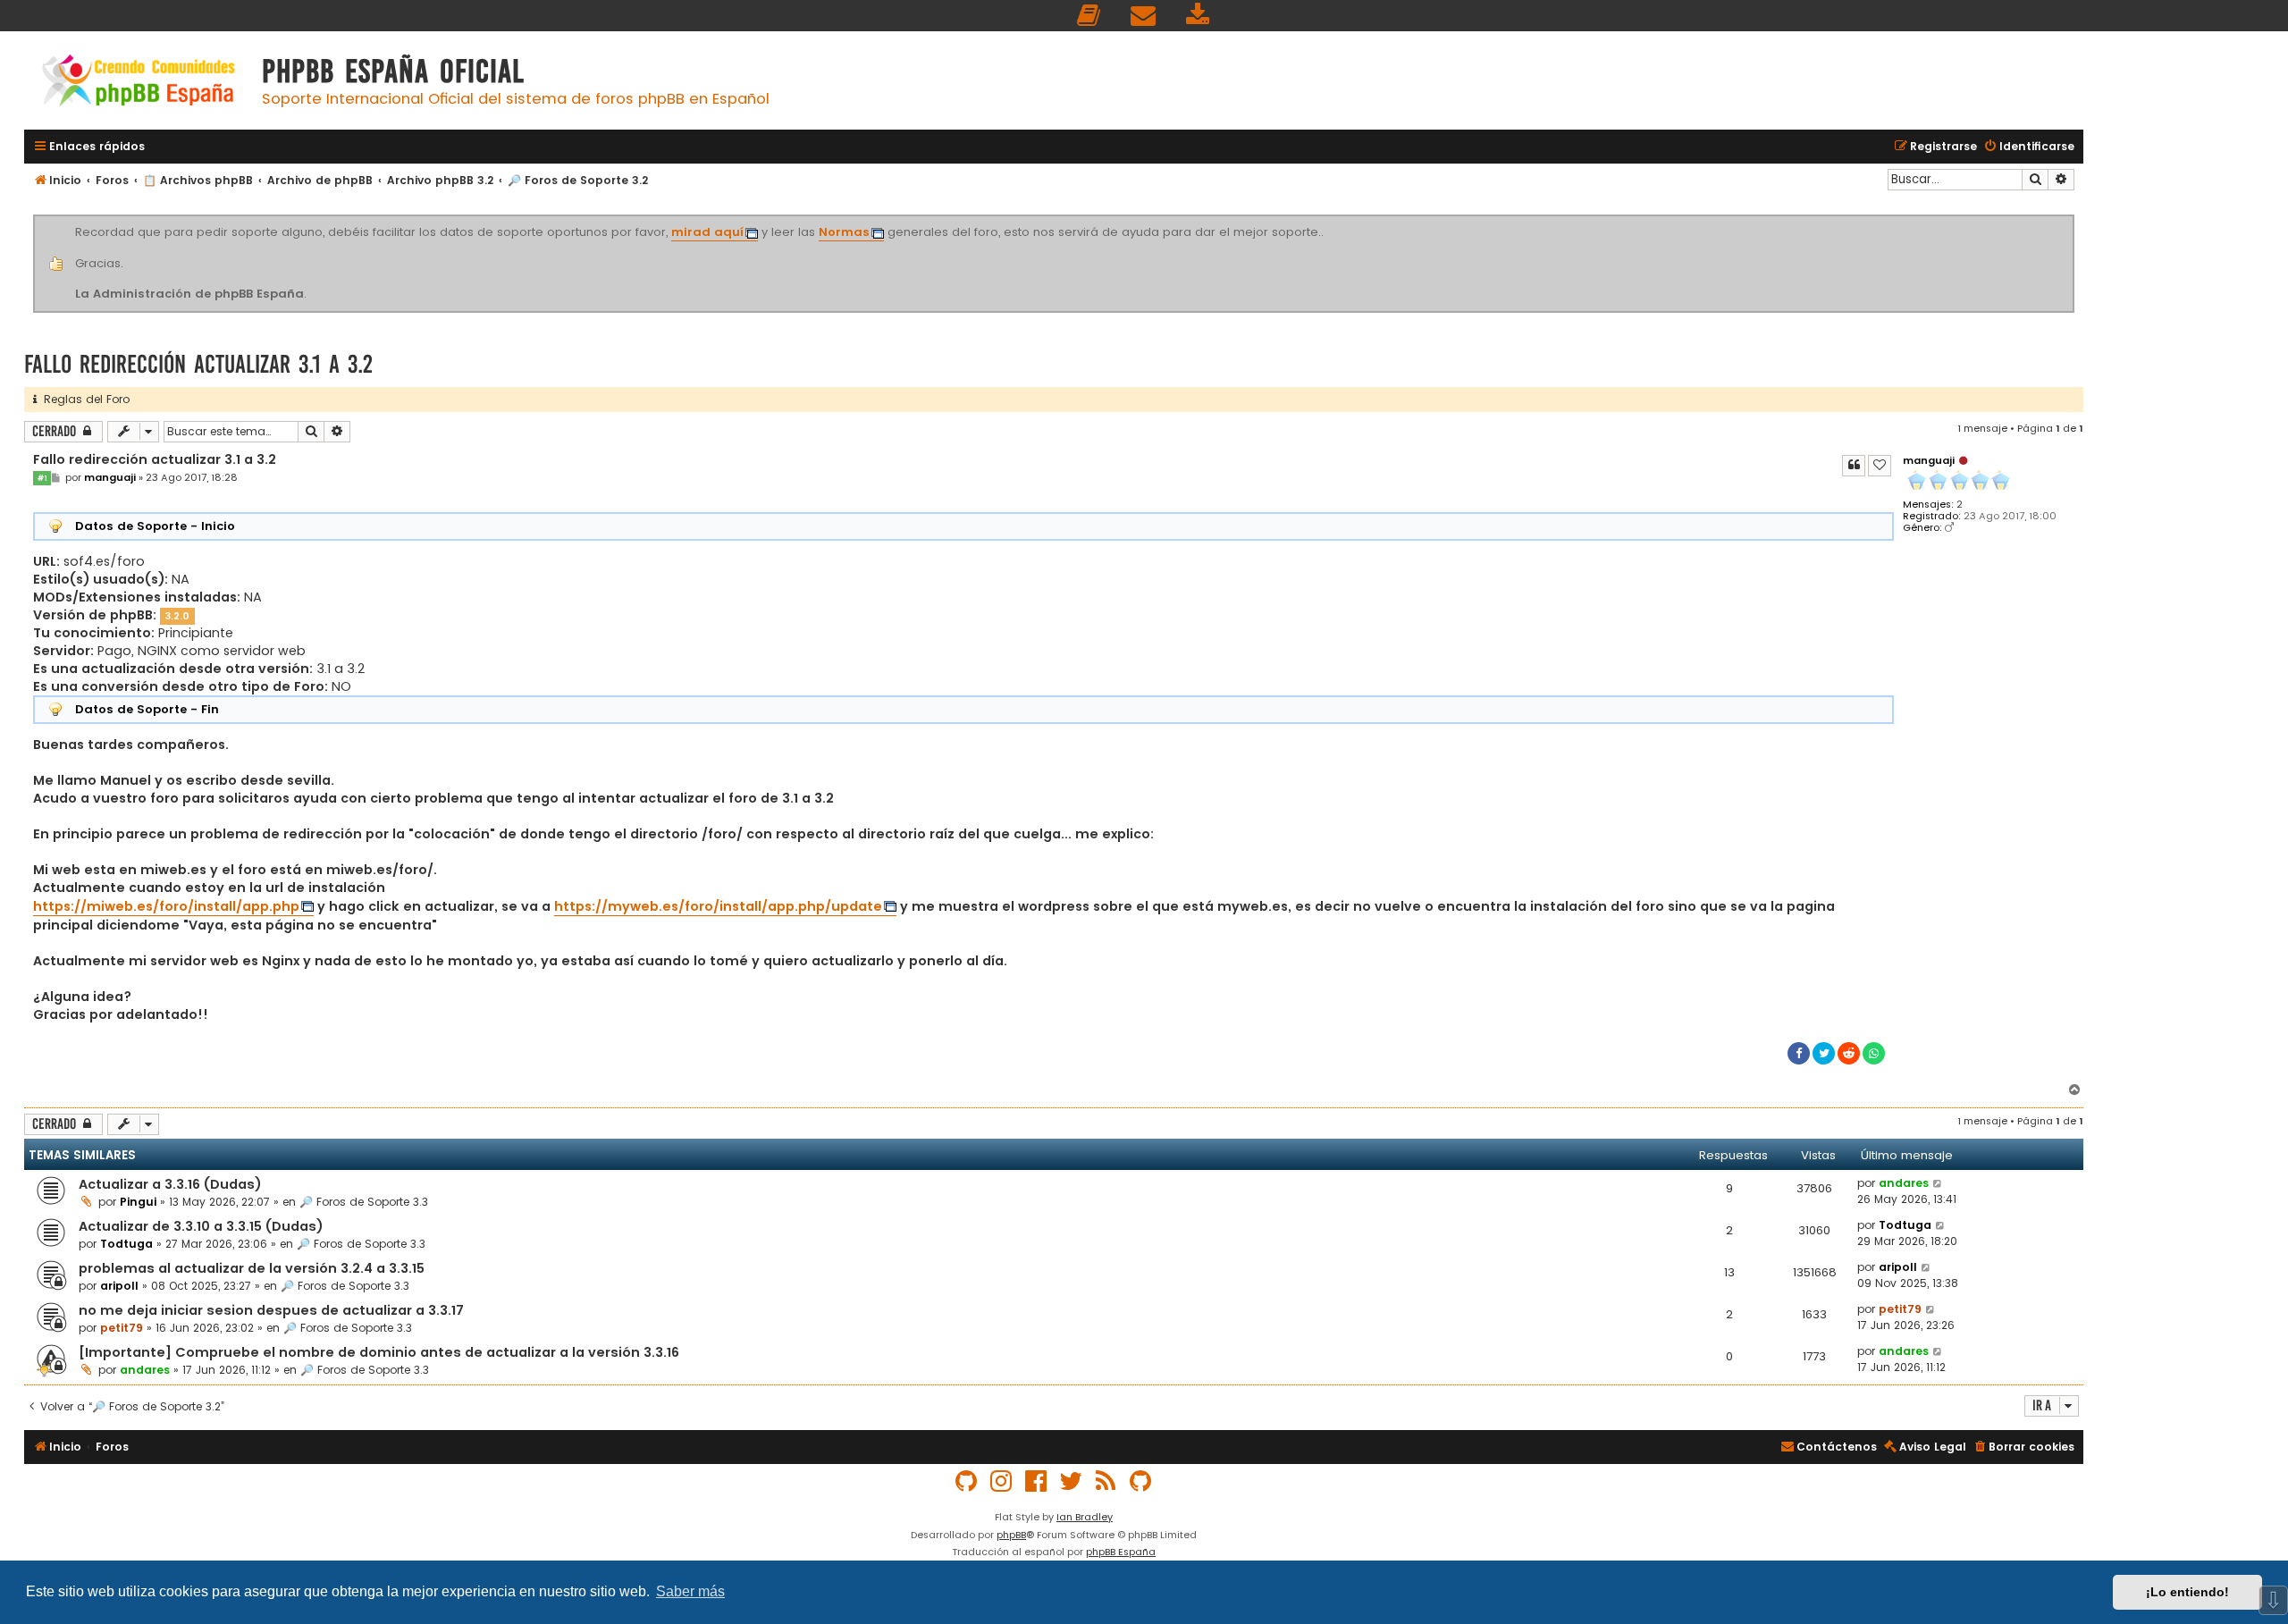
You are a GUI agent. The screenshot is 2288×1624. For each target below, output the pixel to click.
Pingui (138, 1202)
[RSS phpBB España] (1106, 1481)
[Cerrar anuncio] (2072, 218)
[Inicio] (139, 83)
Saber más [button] (690, 1591)
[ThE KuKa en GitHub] (1141, 1481)
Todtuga (126, 1244)
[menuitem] (1089, 16)
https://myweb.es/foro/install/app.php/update (718, 906)
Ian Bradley (1085, 1517)
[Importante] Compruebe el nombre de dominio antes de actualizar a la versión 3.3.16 (379, 1352)
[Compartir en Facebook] (1799, 1053)
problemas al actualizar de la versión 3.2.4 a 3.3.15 (252, 1268)
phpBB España (1121, 1552)
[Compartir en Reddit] (1849, 1053)
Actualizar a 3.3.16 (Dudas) (170, 1184)
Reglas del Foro (83, 399)
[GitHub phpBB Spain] (967, 1481)
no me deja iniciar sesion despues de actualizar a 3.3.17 (271, 1310)
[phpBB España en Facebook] (1037, 1481)
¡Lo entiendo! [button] (2187, 1592)
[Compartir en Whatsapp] (1874, 1053)
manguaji (1929, 460)
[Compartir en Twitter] (1824, 1053)
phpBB (1011, 1535)
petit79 (122, 1328)
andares (1904, 1183)
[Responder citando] (1854, 466)
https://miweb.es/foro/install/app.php (166, 906)
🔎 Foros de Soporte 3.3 (364, 1202)
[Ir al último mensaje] (1938, 1183)
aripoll (119, 1286)
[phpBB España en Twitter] (1072, 1481)
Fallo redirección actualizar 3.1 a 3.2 (198, 364)
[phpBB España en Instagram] (1002, 1481)
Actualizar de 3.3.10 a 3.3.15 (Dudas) (201, 1226)
